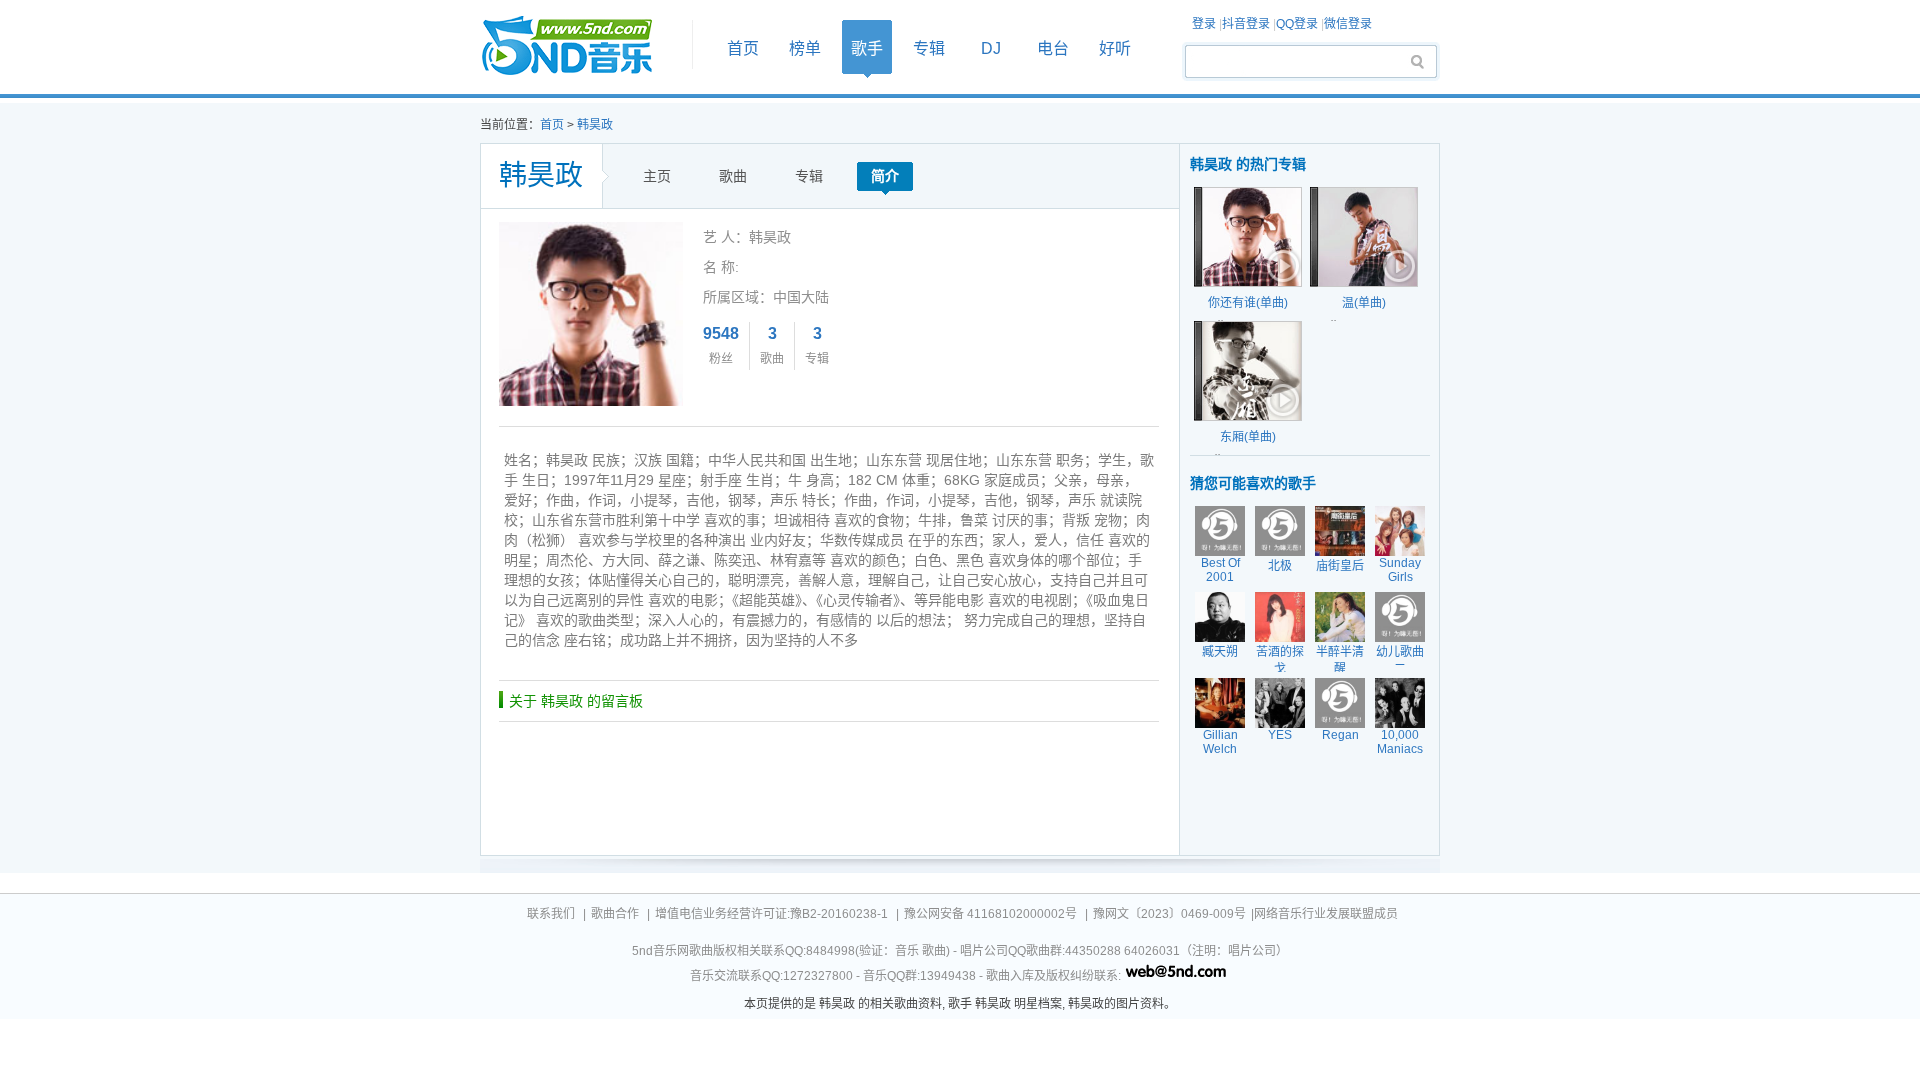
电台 (1053, 48)
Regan (1340, 735)
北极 (1280, 566)
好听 (1115, 48)
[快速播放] (1281, 266)
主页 (657, 176)
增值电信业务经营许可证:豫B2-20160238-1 (771, 914)
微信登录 (1348, 24)
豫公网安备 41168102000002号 (990, 914)
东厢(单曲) (1248, 437)
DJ (991, 48)
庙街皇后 (1340, 566)
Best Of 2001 (1220, 570)
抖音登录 (1246, 24)
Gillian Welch (1220, 742)
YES (1280, 735)
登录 (1204, 24)
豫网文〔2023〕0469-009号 (1169, 914)
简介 (885, 176)
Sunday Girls (1400, 570)
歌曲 (733, 176)
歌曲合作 (615, 914)
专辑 (929, 48)
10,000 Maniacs (1400, 742)
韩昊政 (595, 125)
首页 (580, 46)
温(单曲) (1364, 303)
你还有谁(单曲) (1248, 303)
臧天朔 (1220, 652)
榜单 (805, 48)
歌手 (867, 48)
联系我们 (551, 914)
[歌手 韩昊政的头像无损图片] (591, 229)
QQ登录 (1297, 24)
